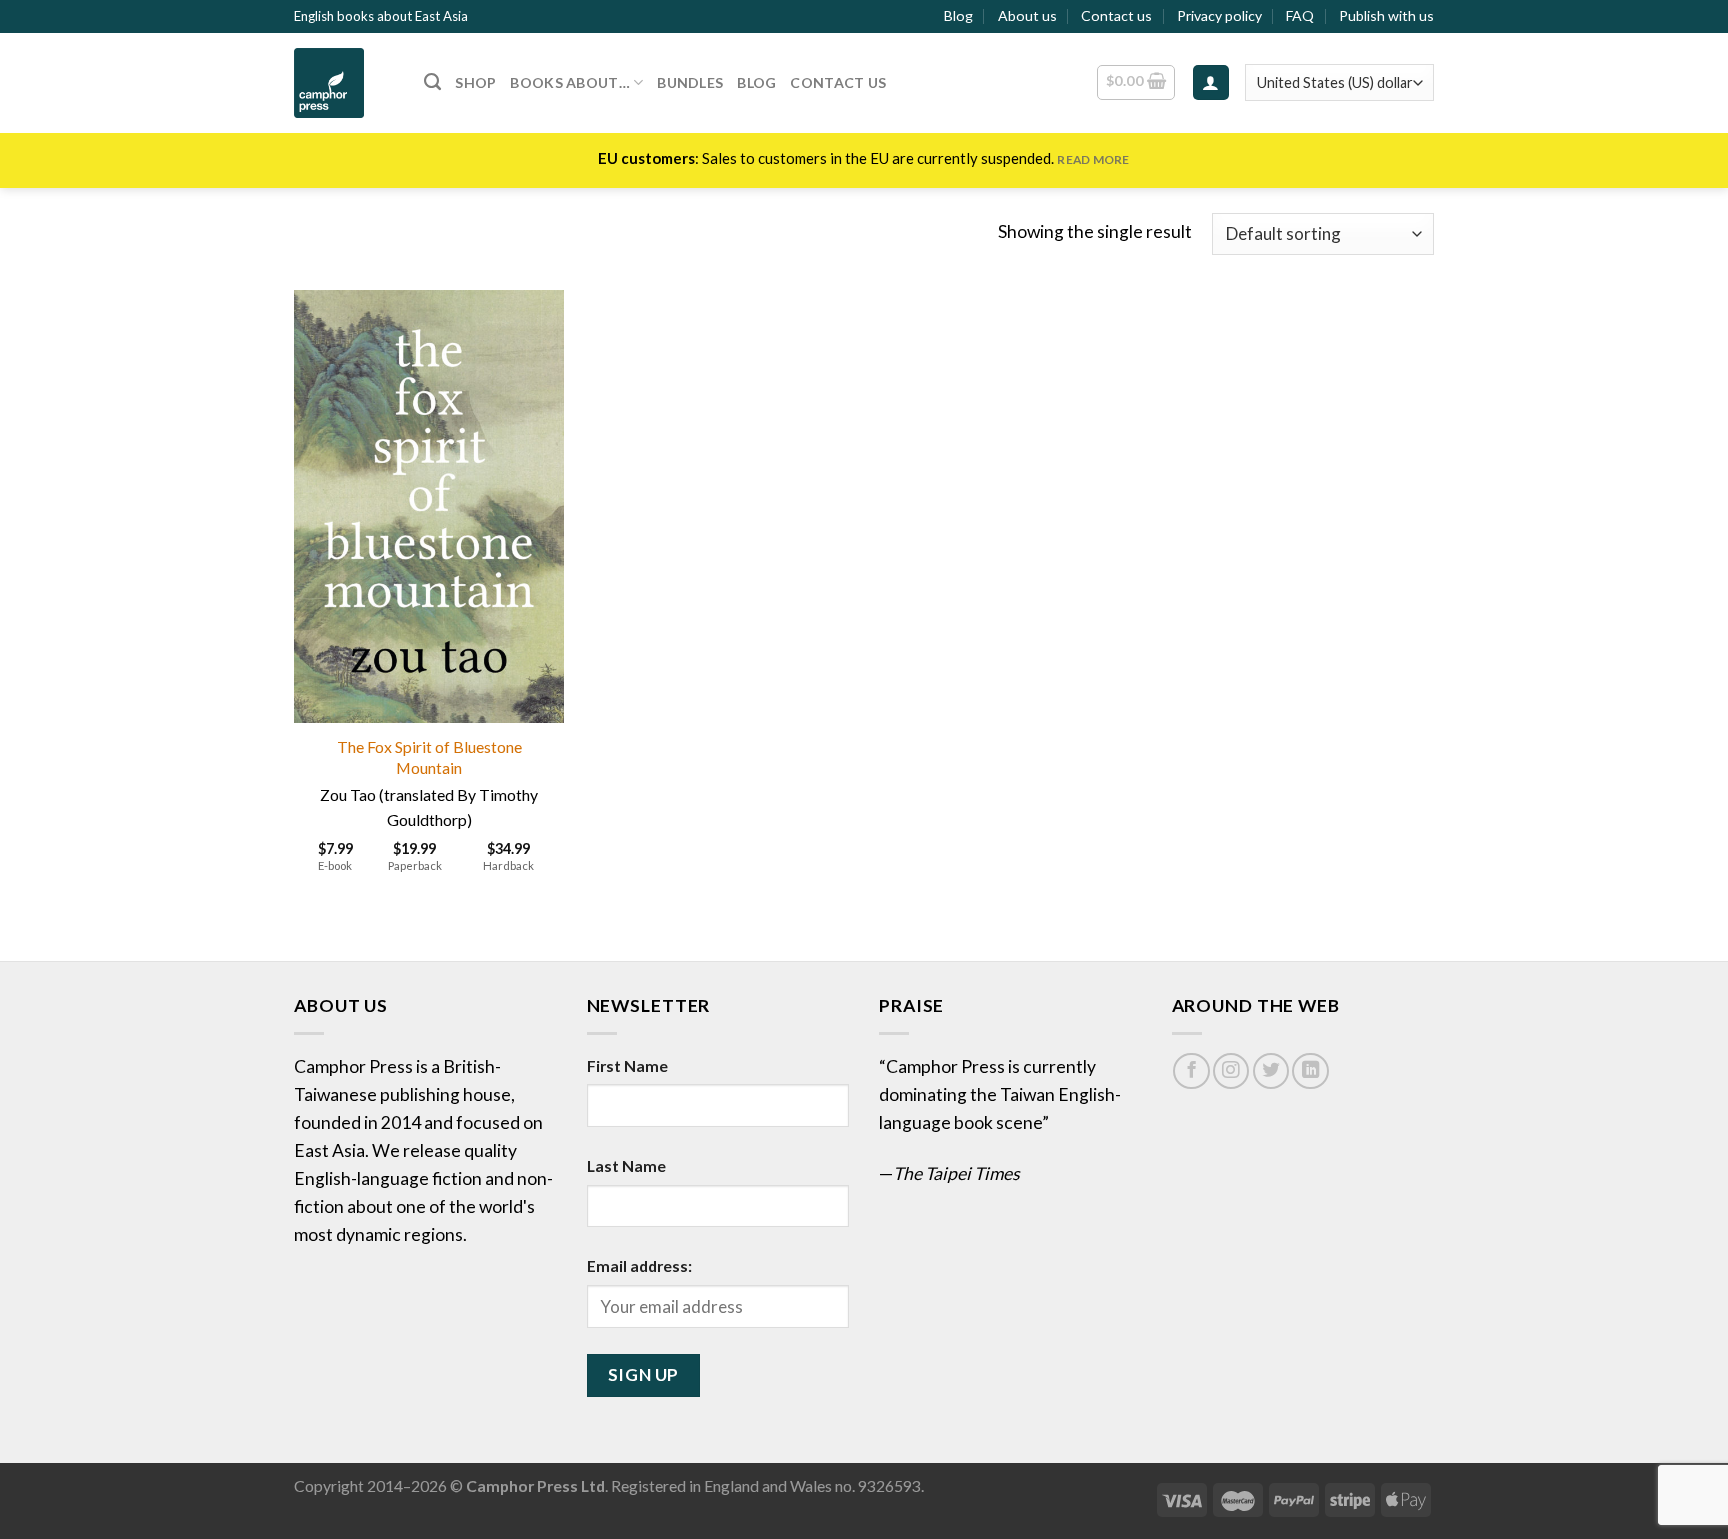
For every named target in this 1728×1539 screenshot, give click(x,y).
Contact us (1116, 15)
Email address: (639, 1265)
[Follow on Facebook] (1191, 1071)
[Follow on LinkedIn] (1310, 1071)
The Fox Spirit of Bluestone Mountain (429, 757)
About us (1027, 15)
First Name (627, 1065)
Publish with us (1386, 15)
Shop (475, 82)
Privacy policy (1219, 15)
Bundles (690, 82)
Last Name (626, 1165)
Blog (958, 15)
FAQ (1300, 15)
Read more (1093, 159)
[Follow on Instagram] (1231, 1071)
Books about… (569, 82)
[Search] (432, 82)
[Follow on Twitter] (1271, 1071)
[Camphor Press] (344, 83)
